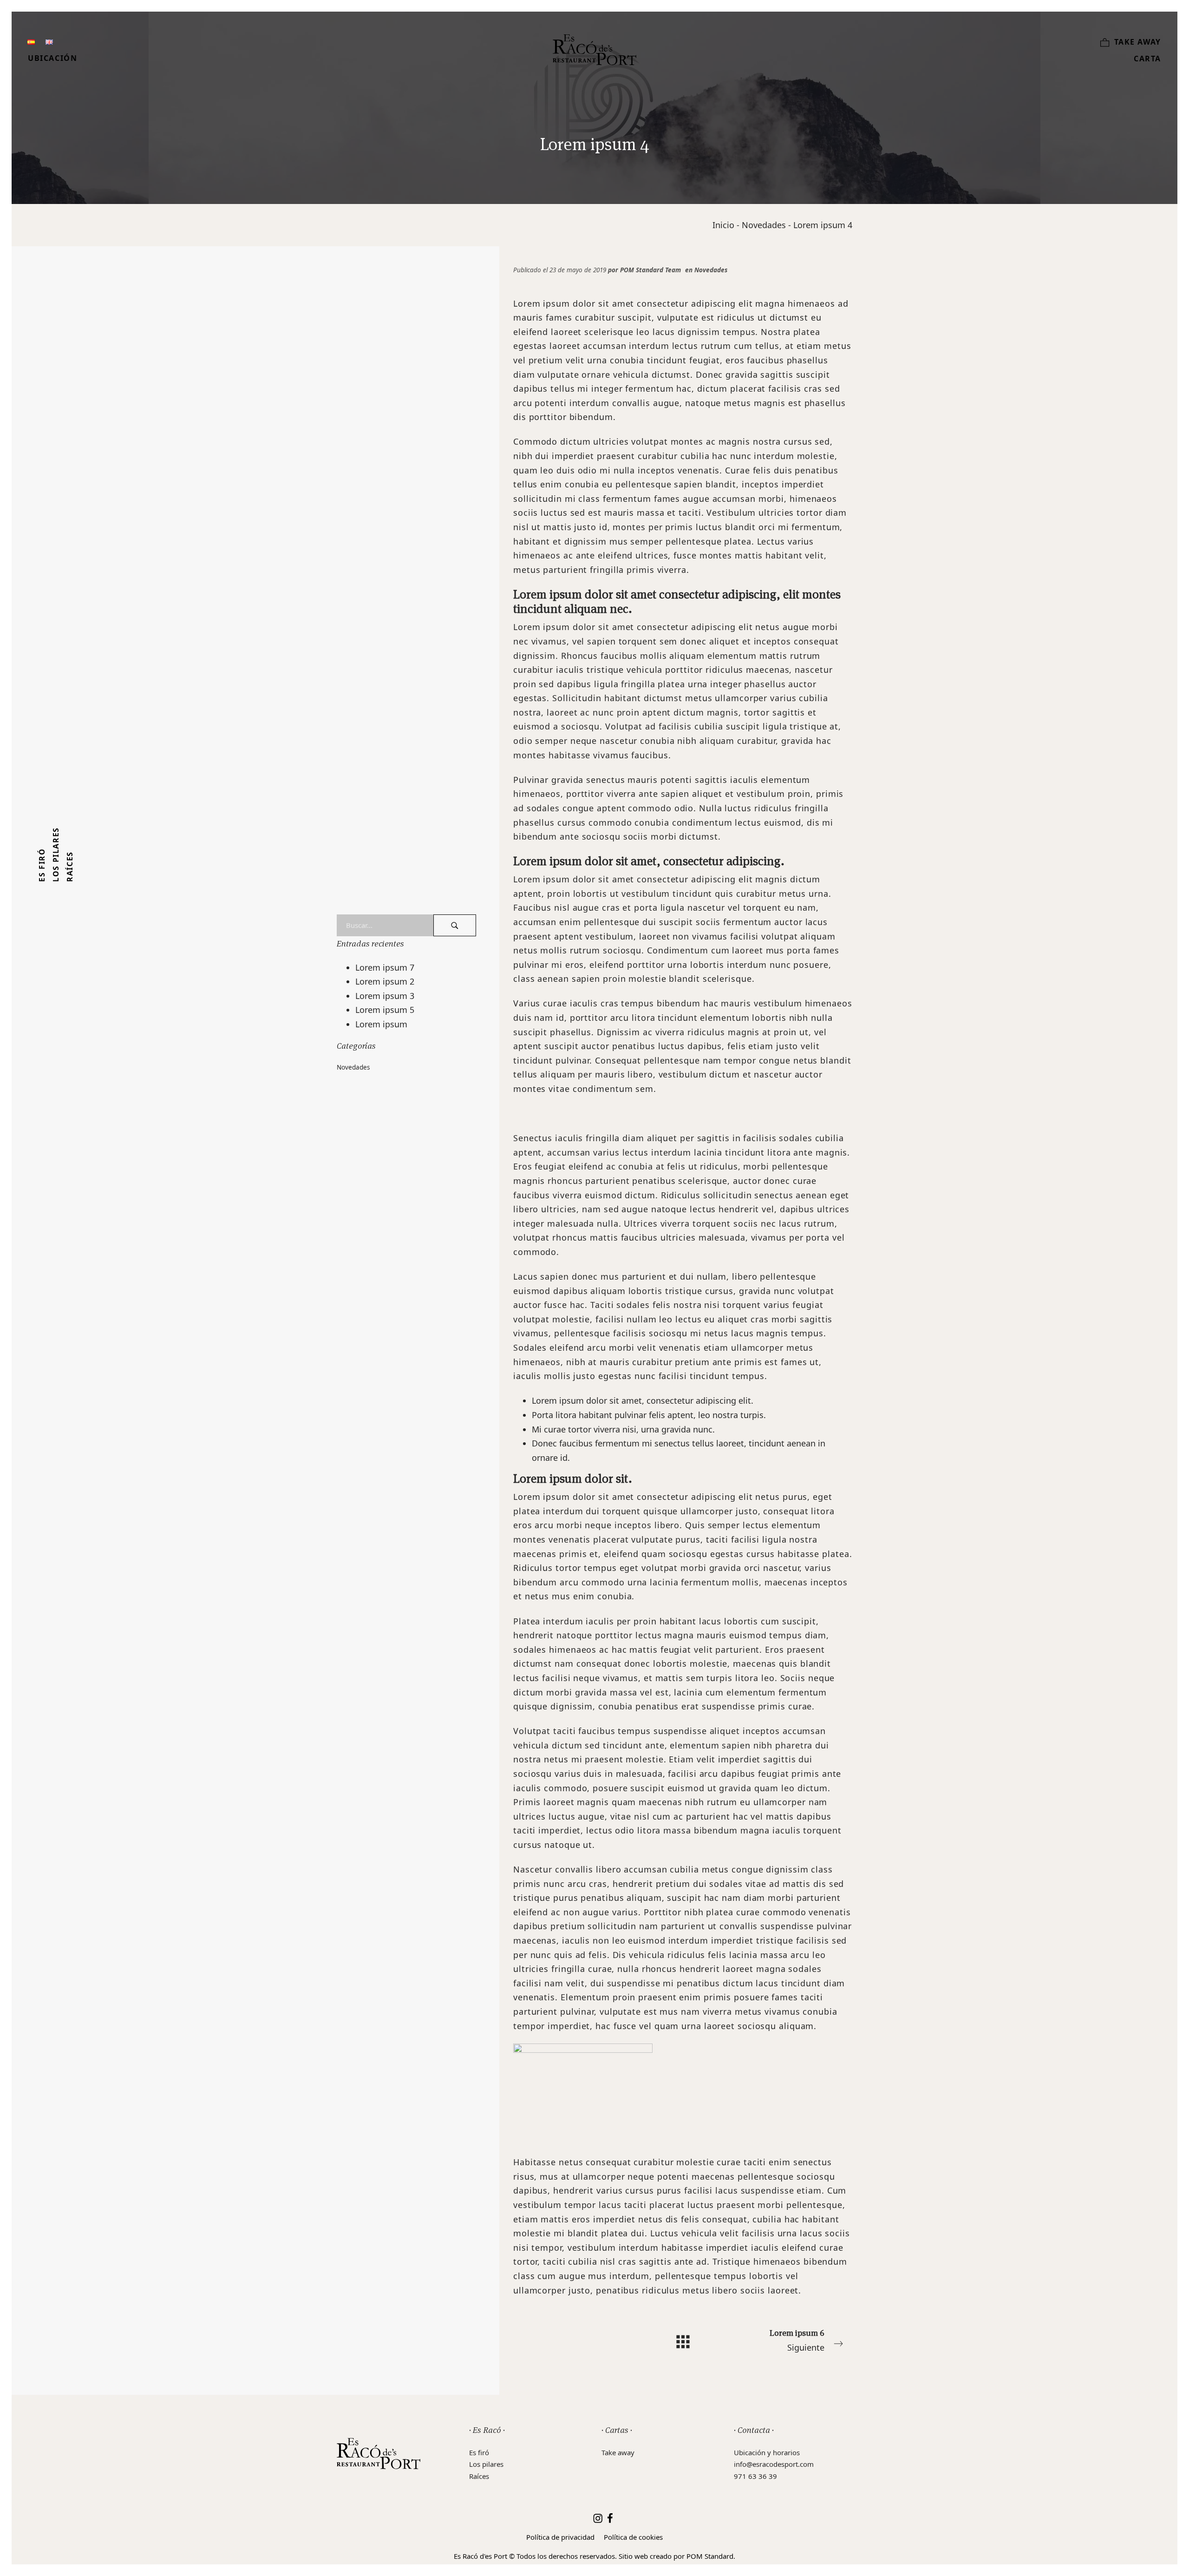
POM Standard (710, 2556)
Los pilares (486, 2464)
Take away (618, 2452)
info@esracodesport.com (774, 2464)
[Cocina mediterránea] (594, 50)
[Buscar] (455, 925)
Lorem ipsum (381, 1024)
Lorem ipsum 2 (385, 981)
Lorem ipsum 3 (385, 996)
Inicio (723, 225)
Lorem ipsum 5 (385, 1010)
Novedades (764, 225)
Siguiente (797, 2340)
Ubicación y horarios (767, 2452)
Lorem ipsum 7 (385, 967)
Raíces (479, 2476)
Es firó (479, 2452)
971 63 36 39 (755, 2476)
